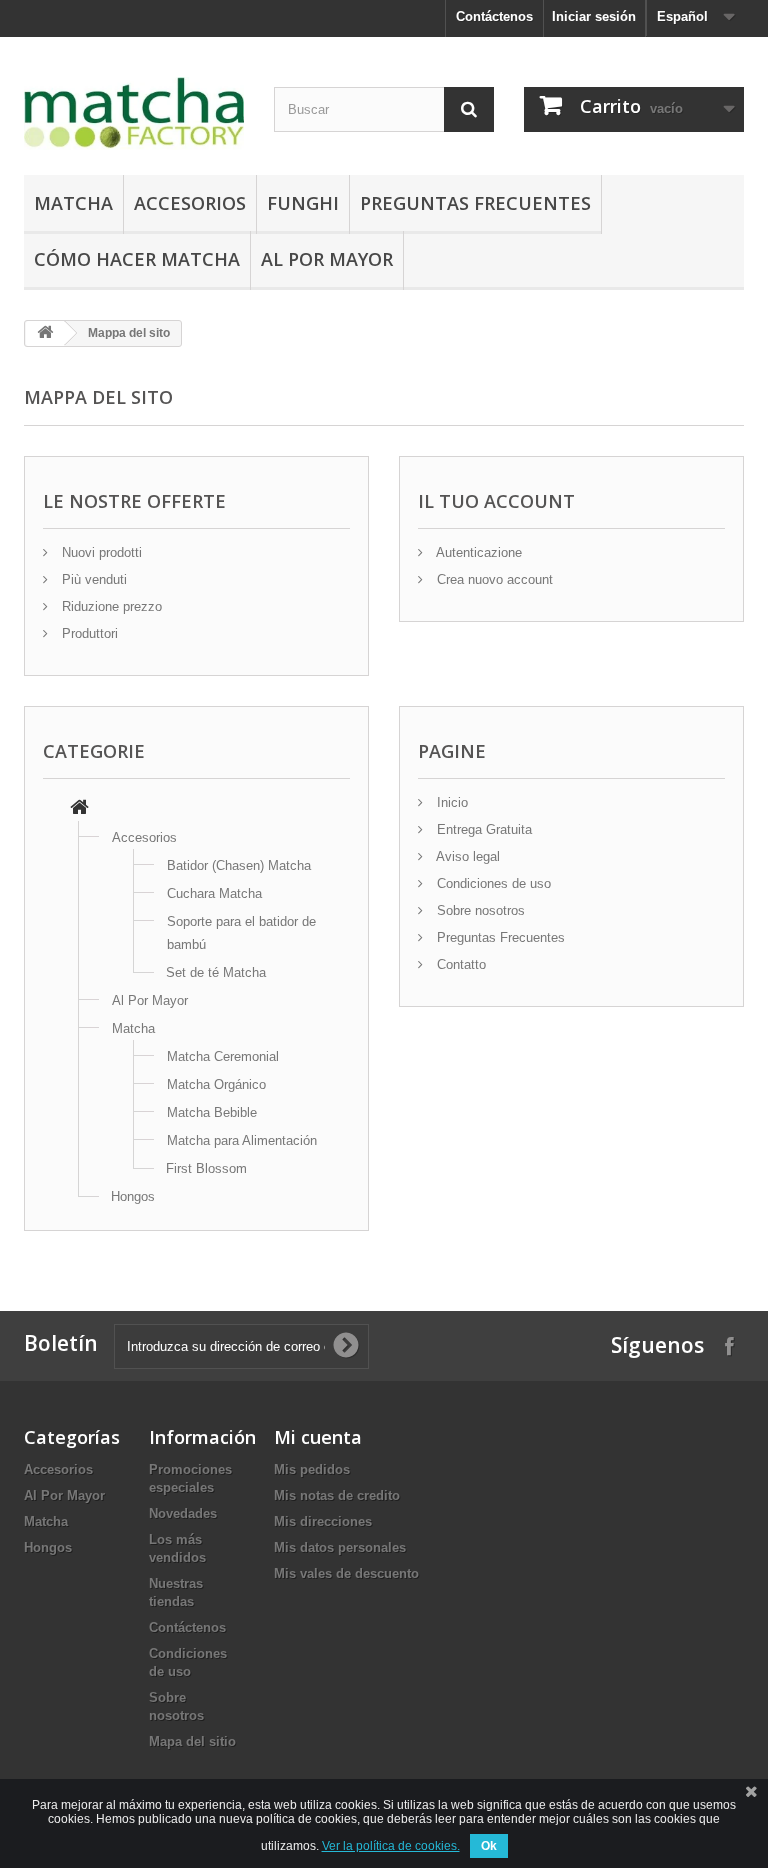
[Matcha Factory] (134, 113)
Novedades (183, 1513)
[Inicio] (79, 809)
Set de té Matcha (216, 972)
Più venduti (92, 579)
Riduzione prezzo (110, 606)
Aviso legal (466, 856)
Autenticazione (477, 552)
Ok (489, 1846)
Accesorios (190, 203)
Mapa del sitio (192, 1741)
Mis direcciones (323, 1521)
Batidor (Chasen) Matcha (239, 865)
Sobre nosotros (479, 910)
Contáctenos (494, 16)
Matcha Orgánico (216, 1084)
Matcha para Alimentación (242, 1140)
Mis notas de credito (337, 1495)
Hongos (133, 1196)
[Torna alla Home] (45, 333)
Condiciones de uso (492, 883)
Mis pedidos (312, 1469)
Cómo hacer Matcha (137, 259)
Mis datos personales (340, 1547)
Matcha (73, 203)
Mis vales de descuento (346, 1573)
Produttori (88, 633)
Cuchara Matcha (214, 893)
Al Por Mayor (327, 259)
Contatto (459, 964)
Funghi (303, 203)
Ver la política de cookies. (391, 1846)
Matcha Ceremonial (223, 1056)
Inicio (450, 802)
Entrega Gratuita (482, 829)
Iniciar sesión (594, 16)
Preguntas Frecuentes (475, 203)
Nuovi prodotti (100, 552)
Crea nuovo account (493, 579)
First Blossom (206, 1168)
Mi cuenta (318, 1437)
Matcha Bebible (212, 1112)
